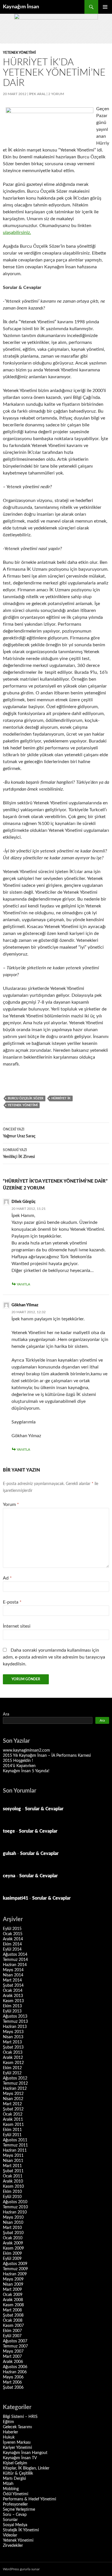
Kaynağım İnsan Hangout (25, 2453)
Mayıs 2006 (13, 2377)
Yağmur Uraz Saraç (19, 1133)
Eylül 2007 (12, 2336)
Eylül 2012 (12, 2073)
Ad (7, 1578)
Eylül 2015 (12, 1929)
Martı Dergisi (14, 2479)
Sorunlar (10, 2520)
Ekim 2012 (12, 2068)
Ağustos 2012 (15, 2078)
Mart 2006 (12, 2382)
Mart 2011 (12, 2166)
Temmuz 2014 (15, 1960)
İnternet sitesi (17, 1626)
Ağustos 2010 (15, 2202)
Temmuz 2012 (15, 2083)
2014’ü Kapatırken (19, 1766)
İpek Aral (37, 94)
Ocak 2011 (13, 2176)
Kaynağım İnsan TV (20, 2458)
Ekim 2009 (12, 2254)
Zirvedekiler (13, 2546)
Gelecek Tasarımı (17, 2427)
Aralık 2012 (13, 2058)
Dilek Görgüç (24, 1202)
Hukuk (9, 2437)
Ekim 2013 (12, 2006)
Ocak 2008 (13, 2321)
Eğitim (8, 2422)
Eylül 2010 (12, 2197)
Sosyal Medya (15, 2525)
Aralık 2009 (13, 2243)
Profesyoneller (15, 2504)
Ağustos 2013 (15, 2016)
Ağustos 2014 (15, 1955)
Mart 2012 (12, 2104)
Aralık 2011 (13, 2120)
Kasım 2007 (13, 2326)
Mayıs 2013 (13, 2032)
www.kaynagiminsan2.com (26, 1750)
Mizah (8, 2484)
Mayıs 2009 (13, 2279)
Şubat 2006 (13, 2388)
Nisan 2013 (13, 2037)
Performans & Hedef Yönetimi (29, 2499)
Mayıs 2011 (13, 2156)
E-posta (12, 1602)
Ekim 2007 (12, 2331)
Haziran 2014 (15, 1965)
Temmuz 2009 (15, 2269)
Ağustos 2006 (15, 2367)
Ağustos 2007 (15, 2341)
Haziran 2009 (15, 2274)
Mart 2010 (12, 2228)
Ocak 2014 (13, 1991)
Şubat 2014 (13, 1986)
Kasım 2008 (13, 2305)
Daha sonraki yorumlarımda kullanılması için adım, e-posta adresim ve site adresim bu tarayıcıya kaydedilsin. (54, 1657)
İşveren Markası (17, 2443)
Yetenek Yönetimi (19, 53)
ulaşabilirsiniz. (17, 233)
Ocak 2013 (13, 2053)
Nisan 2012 (13, 2099)
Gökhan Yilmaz (25, 1305)
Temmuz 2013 (15, 2022)
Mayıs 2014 (13, 1970)
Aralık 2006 (13, 2362)
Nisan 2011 (13, 2161)
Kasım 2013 (13, 2001)
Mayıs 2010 (13, 2217)
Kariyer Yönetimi (17, 2448)
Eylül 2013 (12, 2011)
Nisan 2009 (13, 2284)
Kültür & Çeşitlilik (18, 2473)
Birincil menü (105, 7)
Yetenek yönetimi (23, 1105)
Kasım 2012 (13, 2063)
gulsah (9, 1854)
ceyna (9, 1876)
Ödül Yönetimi (16, 2494)
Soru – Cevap (15, 2515)
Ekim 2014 (12, 1944)
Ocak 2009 (13, 2295)
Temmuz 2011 (15, 2145)
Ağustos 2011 (15, 2140)
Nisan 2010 (13, 2223)
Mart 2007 (12, 2357)
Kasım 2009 (13, 2248)
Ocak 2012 (13, 2114)
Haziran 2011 (15, 2150)
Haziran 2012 (15, 2089)
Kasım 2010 (13, 2187)
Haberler (10, 2432)
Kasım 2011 (13, 2125)
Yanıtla (23, 1284)
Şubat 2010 (13, 2233)
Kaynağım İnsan (21, 7)
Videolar (10, 2535)
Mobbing (11, 2489)
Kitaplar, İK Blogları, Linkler (26, 2468)
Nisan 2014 (13, 1975)
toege (9, 1831)
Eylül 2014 (12, 1949)
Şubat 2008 (13, 2315)
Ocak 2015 (13, 1934)
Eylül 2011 (12, 2135)
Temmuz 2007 (15, 2346)
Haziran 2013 (15, 2027)
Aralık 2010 (13, 2181)
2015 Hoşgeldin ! (18, 1761)
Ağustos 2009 (15, 2264)
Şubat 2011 (13, 2171)
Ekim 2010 (12, 2192)
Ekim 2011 (12, 2130)
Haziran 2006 (15, 2372)
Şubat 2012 (13, 2109)
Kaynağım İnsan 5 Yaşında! (26, 1771)
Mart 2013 (12, 2042)
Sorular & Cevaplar (44, 1809)
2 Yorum (56, 94)
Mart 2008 (12, 2310)
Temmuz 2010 (15, 2207)
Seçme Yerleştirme (19, 2510)
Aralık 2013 (13, 1996)
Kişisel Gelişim (15, 2463)
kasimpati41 (16, 1898)
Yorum (11, 1504)
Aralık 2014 (13, 1939)
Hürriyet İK (61, 1098)
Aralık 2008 (13, 2300)
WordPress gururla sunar (21, 2569)
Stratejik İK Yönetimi (21, 2530)
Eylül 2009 (12, 2259)
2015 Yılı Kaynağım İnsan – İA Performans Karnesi (47, 1756)
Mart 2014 (12, 1980)
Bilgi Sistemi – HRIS (20, 2417)
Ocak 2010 (13, 2238)
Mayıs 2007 (13, 2352)
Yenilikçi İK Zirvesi (19, 1154)
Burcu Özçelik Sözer (26, 1098)
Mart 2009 (12, 2290)
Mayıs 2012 (13, 2094)
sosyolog (12, 1809)
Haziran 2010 (15, 2212)
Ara (6, 1714)
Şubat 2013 (13, 2047)
